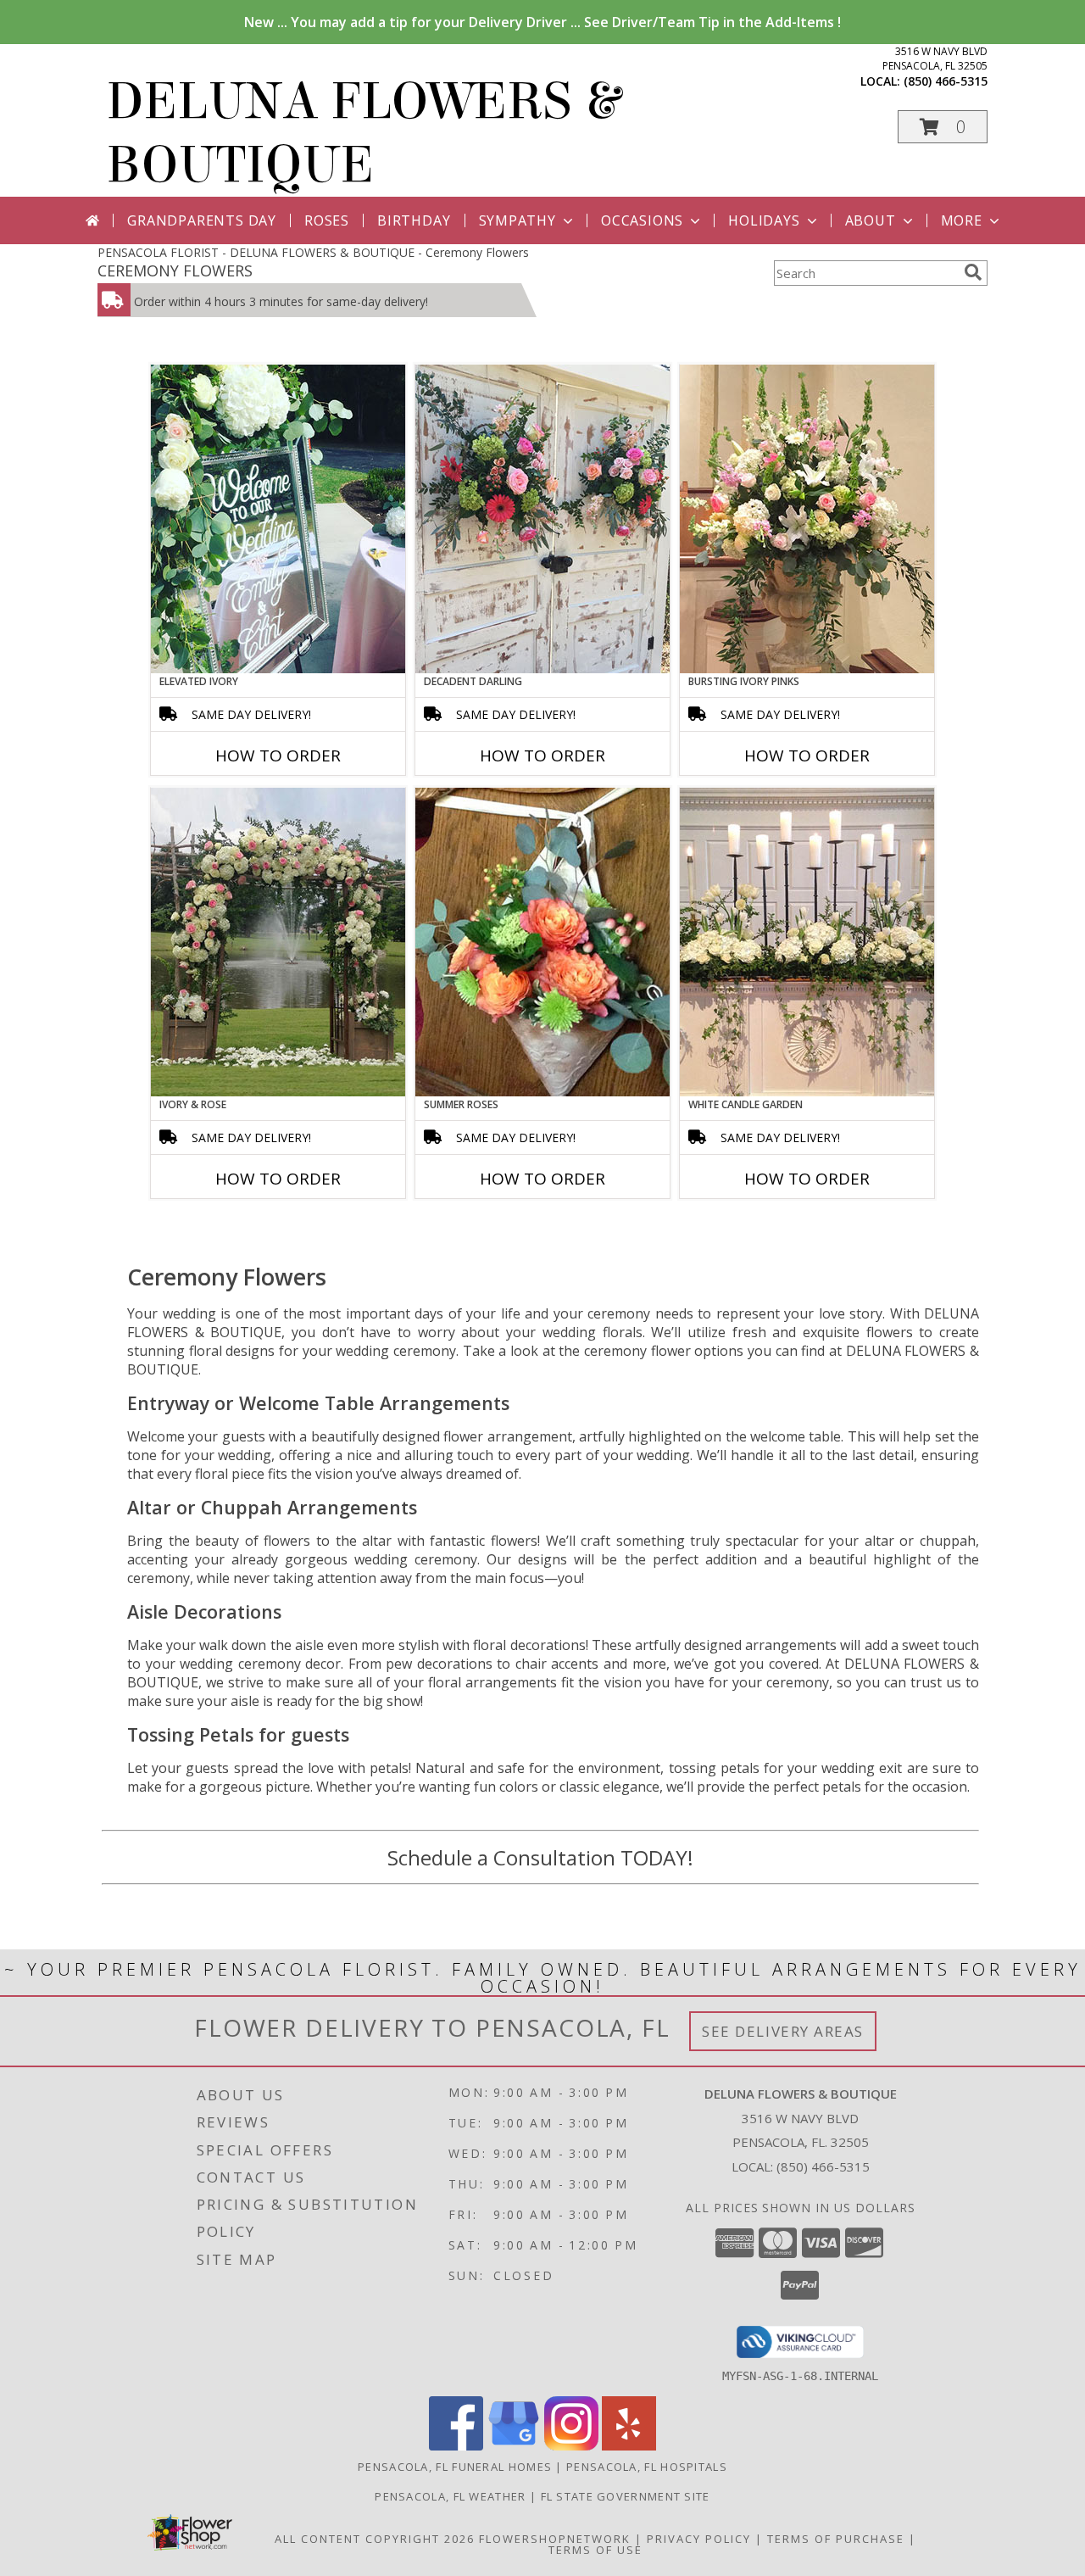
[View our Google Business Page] (514, 2446)
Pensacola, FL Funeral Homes (455, 2467)
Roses (327, 220)
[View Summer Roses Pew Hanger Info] (542, 942)
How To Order (278, 756)
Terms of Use (595, 2550)
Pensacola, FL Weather (450, 2496)
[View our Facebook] (456, 2446)
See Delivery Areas (783, 2031)
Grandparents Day (202, 220)
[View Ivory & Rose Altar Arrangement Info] (278, 942)
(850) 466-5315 (946, 81)
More (962, 220)
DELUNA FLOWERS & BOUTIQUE (363, 133)
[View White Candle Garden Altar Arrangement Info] (807, 942)
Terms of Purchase (836, 2539)
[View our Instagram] (571, 2446)
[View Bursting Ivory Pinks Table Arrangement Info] (807, 519)
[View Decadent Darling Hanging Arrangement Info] (542, 519)
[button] (943, 127)
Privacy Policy (699, 2539)
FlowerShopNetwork (555, 2539)
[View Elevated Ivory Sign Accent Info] (278, 519)
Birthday (414, 220)
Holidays (764, 220)
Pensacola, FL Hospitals (647, 2467)
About (871, 220)
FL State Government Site (626, 2496)
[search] (973, 272)
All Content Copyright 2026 (375, 2539)
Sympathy (517, 220)
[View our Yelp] (629, 2446)
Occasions (642, 220)
